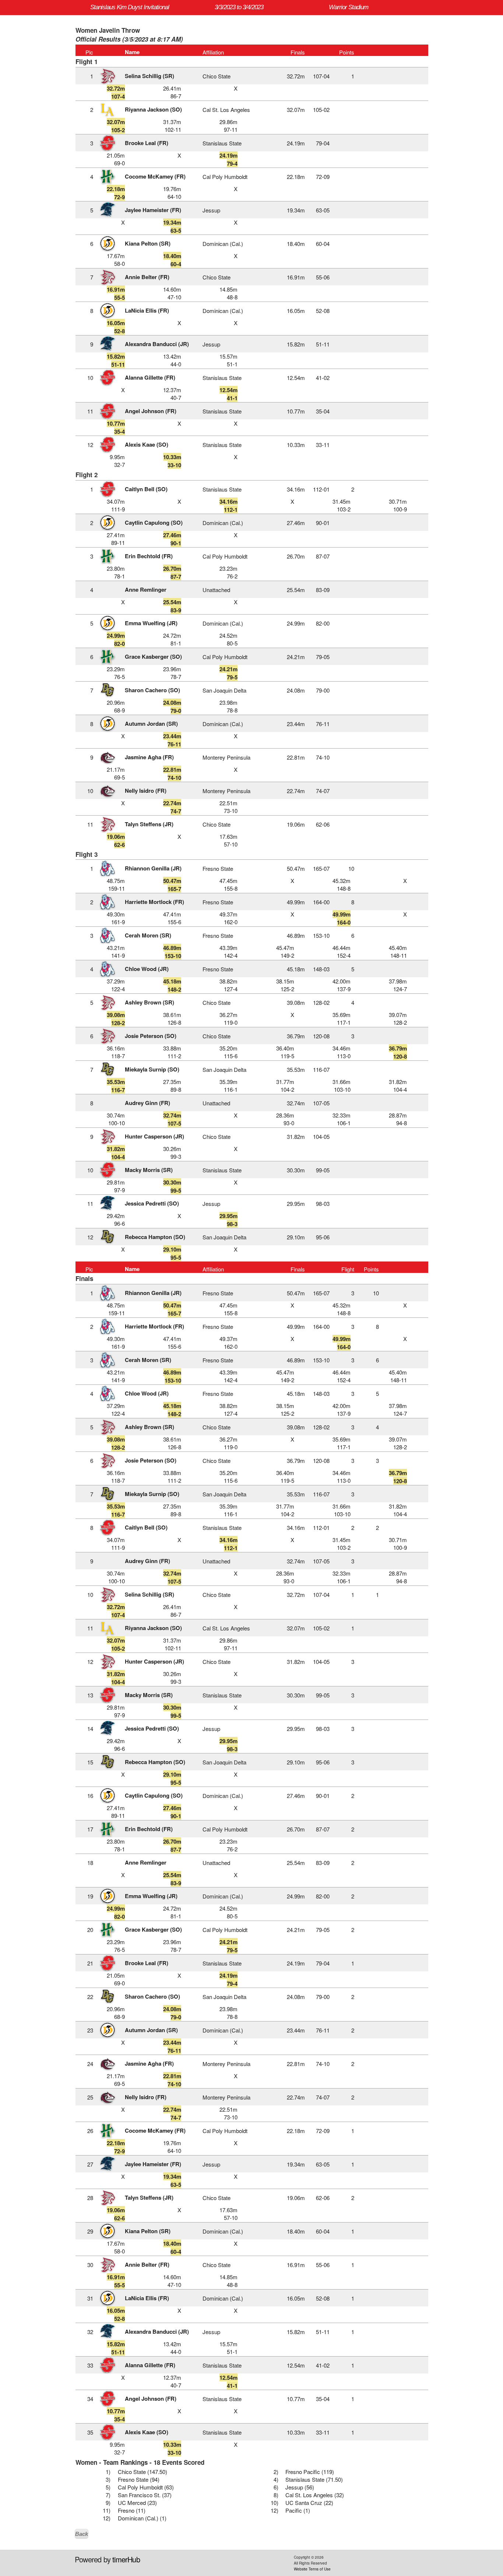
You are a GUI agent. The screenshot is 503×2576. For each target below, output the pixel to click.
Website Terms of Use (312, 2569)
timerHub (126, 2559)
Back (82, 2534)
